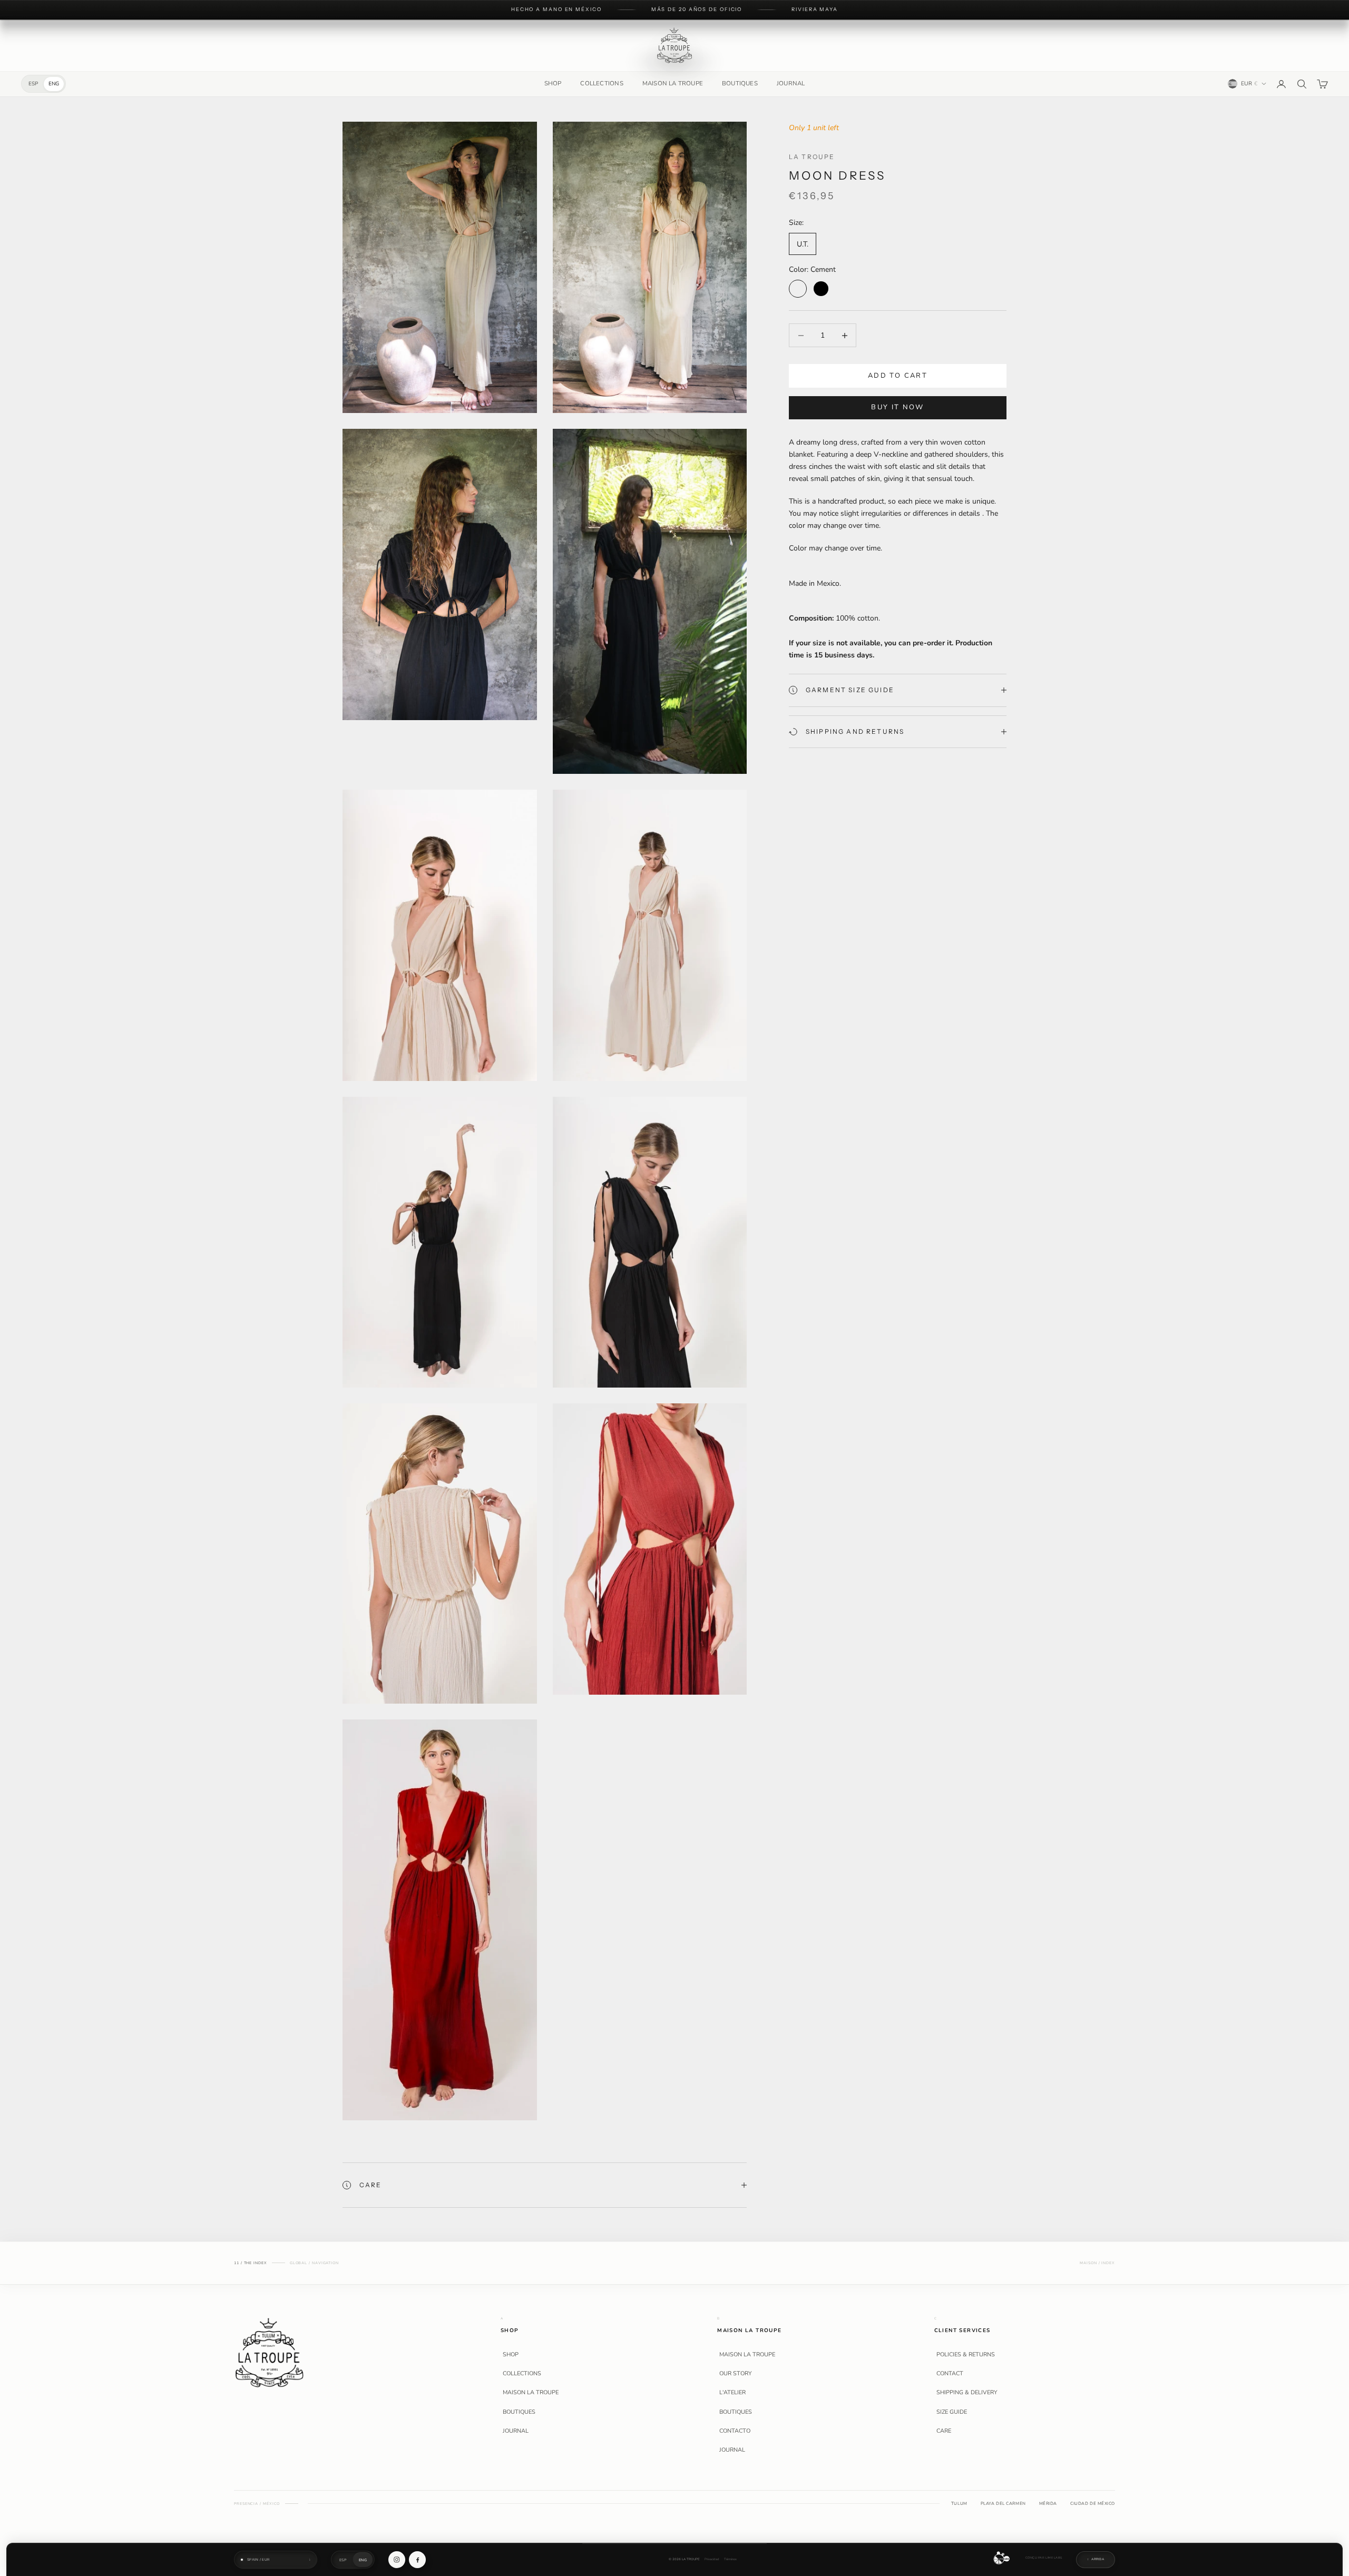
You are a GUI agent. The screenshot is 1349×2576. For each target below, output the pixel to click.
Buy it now (897, 407)
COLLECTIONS (602, 83)
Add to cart (898, 376)
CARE (944, 2431)
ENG (54, 84)
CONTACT (950, 2374)
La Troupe (812, 157)
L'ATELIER (732, 2393)
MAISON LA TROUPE (673, 83)
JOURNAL (791, 83)
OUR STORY (736, 2374)
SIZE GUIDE (952, 2412)
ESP (33, 84)
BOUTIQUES (740, 83)
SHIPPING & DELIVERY (967, 2393)
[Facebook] (417, 2560)
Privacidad (712, 2559)
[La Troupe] (270, 2352)
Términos (730, 2559)
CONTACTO (735, 2431)
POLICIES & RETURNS (966, 2355)
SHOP (553, 83)
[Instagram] (397, 2560)
